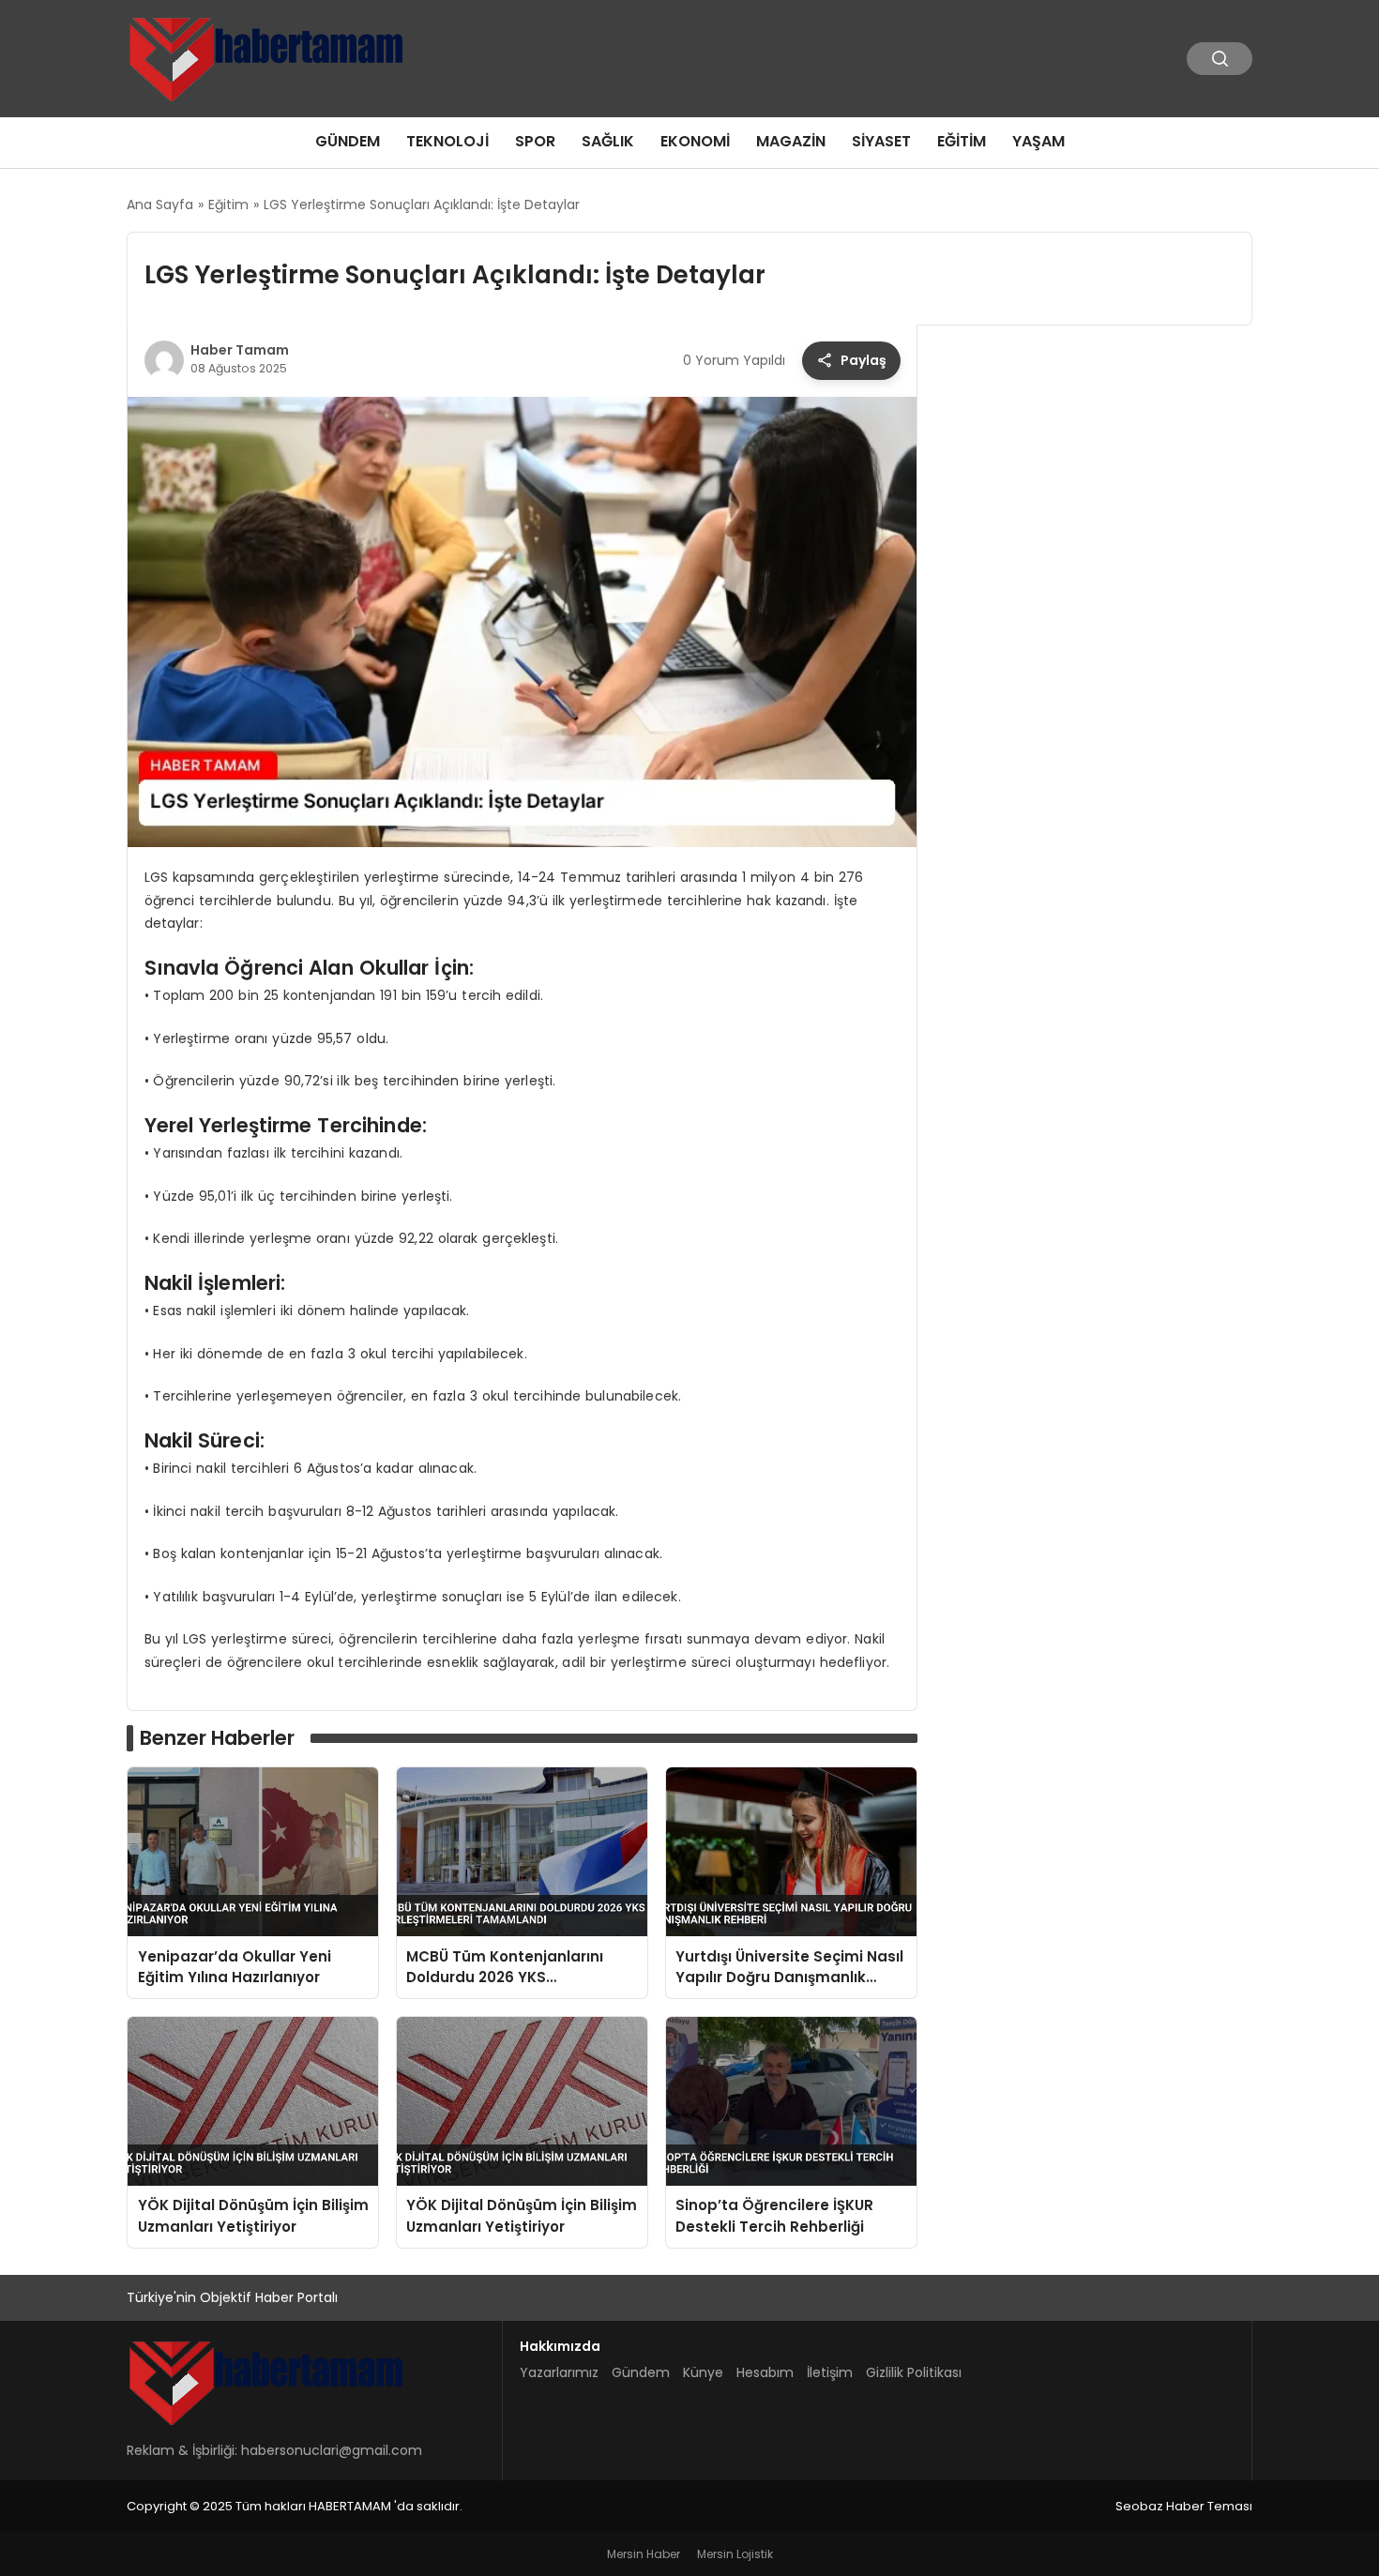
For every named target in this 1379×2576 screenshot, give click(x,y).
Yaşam (1038, 141)
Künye (703, 2372)
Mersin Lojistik (735, 2554)
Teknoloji (447, 141)
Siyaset (881, 141)
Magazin (791, 141)
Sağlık (608, 141)
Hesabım (765, 2372)
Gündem (348, 141)
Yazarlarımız (559, 2372)
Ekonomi (695, 141)
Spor (535, 141)
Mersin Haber (644, 2554)
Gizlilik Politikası (914, 2372)
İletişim (830, 2372)
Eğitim (962, 141)
